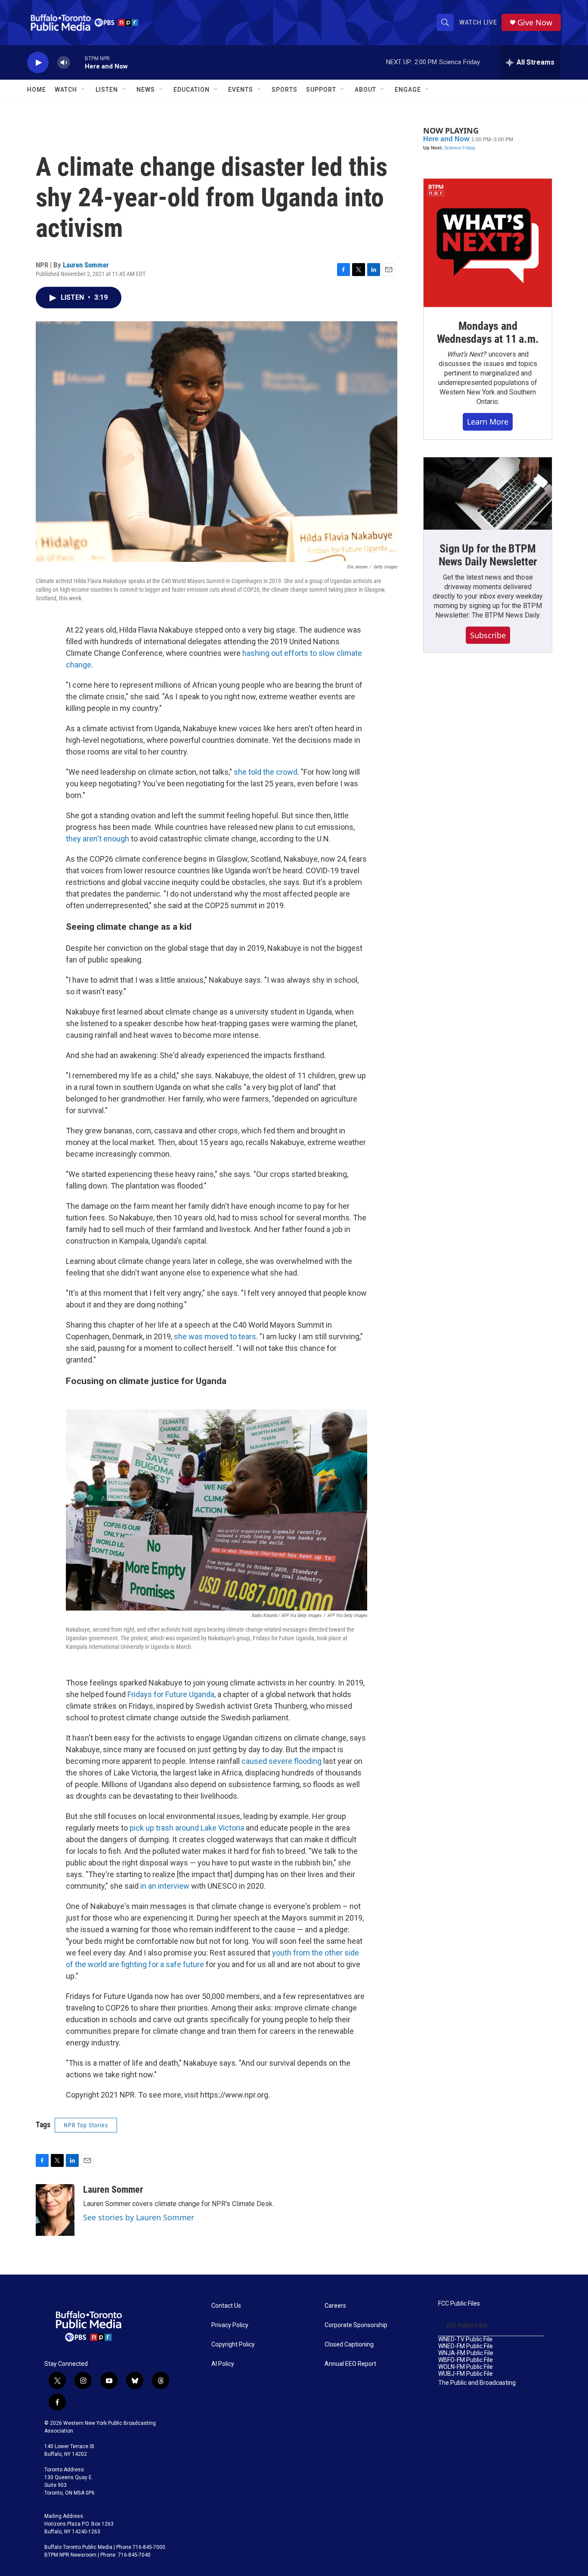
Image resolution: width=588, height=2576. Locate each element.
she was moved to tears (215, 1336)
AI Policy (223, 2364)
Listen (107, 90)
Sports (285, 90)
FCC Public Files (459, 2304)
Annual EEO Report (350, 2364)
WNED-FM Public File (466, 2346)
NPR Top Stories (86, 2125)
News (146, 90)
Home (37, 90)
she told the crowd (265, 772)
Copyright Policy (233, 2345)
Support (321, 90)
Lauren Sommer (86, 265)
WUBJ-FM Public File (466, 2374)
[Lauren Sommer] (55, 2210)
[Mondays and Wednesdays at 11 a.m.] (488, 243)
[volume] (64, 63)
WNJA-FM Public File (466, 2353)
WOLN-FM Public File (466, 2367)
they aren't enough (97, 839)
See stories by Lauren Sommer (139, 2217)
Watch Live (478, 22)
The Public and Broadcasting (477, 2383)
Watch (66, 90)
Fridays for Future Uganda (171, 1694)
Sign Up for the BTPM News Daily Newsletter (488, 555)
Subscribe (488, 635)
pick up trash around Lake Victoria (187, 1828)
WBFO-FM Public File (466, 2360)
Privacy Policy (230, 2325)
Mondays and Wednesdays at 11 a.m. (488, 332)
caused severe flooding (281, 1761)
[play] (38, 63)
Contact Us (226, 2306)
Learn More (488, 422)
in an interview (165, 1886)
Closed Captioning (349, 2345)
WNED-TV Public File (465, 2339)
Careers (335, 2306)
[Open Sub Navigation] (84, 90)
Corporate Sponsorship (356, 2325)
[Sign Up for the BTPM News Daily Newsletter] (488, 493)
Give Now (535, 23)
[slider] (77, 62)
